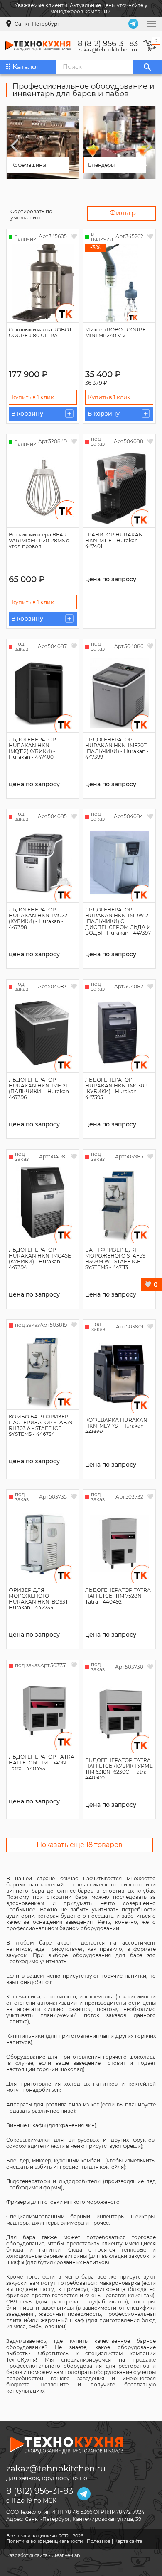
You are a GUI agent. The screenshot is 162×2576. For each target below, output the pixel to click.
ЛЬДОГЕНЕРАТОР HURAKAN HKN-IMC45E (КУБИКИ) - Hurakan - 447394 (40, 1259)
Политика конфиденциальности (45, 2541)
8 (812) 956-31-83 (108, 44)
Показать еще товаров (80, 1845)
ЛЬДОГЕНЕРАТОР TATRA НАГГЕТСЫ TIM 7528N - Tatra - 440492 (118, 1596)
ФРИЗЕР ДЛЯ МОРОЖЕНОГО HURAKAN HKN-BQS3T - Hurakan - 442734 (40, 1599)
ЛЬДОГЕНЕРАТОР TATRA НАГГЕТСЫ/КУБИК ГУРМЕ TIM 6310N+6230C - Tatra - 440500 (119, 1769)
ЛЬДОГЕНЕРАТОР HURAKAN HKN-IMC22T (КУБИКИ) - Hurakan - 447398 (39, 918)
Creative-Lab (66, 2555)
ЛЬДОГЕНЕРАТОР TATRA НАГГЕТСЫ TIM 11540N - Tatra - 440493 (42, 1763)
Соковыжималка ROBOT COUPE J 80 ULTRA (40, 333)
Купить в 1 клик (33, 397)
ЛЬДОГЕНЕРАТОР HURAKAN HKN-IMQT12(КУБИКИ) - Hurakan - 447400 (32, 748)
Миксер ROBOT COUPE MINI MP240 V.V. (115, 333)
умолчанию (25, 218)
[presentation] (15, 146)
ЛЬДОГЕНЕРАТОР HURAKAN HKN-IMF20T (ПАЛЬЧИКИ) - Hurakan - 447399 (117, 748)
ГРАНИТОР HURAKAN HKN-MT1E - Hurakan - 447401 (114, 540)
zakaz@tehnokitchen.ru (108, 50)
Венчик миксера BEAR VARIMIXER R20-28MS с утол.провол (39, 540)
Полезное (99, 2541)
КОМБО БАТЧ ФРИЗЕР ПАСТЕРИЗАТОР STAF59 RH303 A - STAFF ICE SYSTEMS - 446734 (40, 1425)
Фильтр (123, 213)
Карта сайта (128, 2541)
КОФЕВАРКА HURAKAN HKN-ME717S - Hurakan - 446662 (116, 1426)
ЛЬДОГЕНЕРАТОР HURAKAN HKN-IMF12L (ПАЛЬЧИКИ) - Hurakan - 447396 (40, 1088)
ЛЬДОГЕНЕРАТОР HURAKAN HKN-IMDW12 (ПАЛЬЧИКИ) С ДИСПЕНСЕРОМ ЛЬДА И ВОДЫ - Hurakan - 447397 (118, 921)
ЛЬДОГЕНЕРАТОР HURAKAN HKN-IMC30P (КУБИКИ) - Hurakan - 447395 (117, 1088)
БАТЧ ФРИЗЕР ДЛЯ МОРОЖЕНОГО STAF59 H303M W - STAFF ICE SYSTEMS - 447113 (115, 1259)
